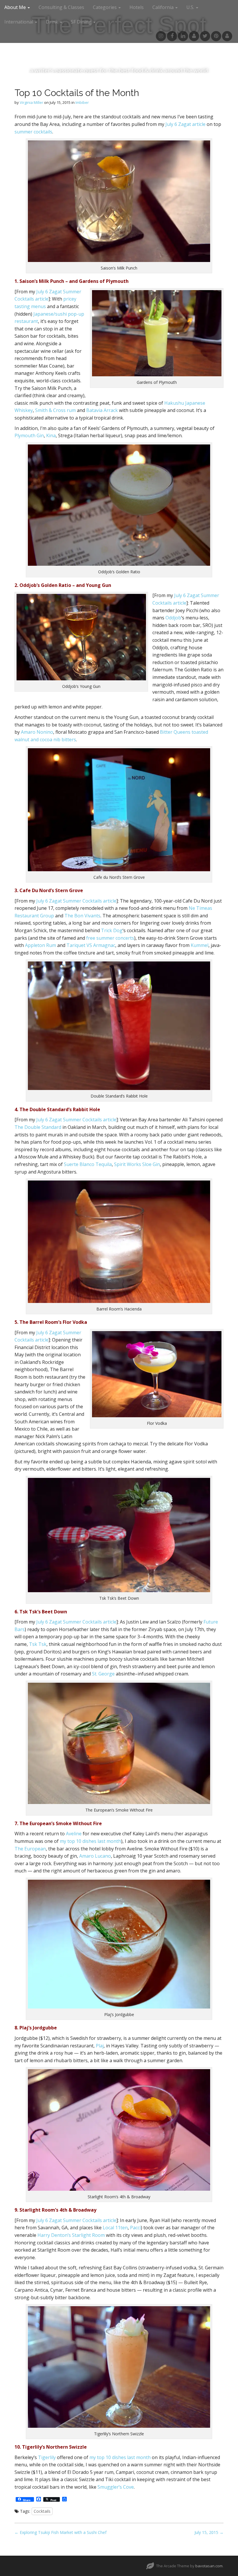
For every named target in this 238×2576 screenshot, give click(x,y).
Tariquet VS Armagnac (91, 945)
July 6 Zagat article (185, 124)
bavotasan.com (209, 2566)
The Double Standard (38, 1127)
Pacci (135, 2228)
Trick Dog (112, 930)
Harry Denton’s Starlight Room (71, 2235)
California (164, 7)
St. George (103, 1674)
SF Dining (82, 22)
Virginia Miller (31, 102)
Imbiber (82, 102)
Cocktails (42, 2511)
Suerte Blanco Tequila (88, 1164)
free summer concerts (110, 938)
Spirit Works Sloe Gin (137, 1164)
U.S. (191, 7)
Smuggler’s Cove (116, 2487)
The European (30, 1849)
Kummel (200, 945)
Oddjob (173, 618)
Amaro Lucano (95, 1856)
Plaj (100, 2046)
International (19, 22)
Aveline (74, 1834)
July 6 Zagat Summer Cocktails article (76, 901)
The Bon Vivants (82, 916)
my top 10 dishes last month (90, 1841)
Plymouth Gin (29, 435)
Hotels (137, 7)
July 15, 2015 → (209, 2532)
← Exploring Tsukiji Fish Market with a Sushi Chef (61, 2532)
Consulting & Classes (61, 7)
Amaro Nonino (37, 732)
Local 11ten (115, 2228)
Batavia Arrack (102, 410)
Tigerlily (47, 2457)
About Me (16, 7)
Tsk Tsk (38, 1644)
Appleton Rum (40, 945)
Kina (51, 435)
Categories (105, 7)
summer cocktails (33, 132)
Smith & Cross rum (55, 410)
